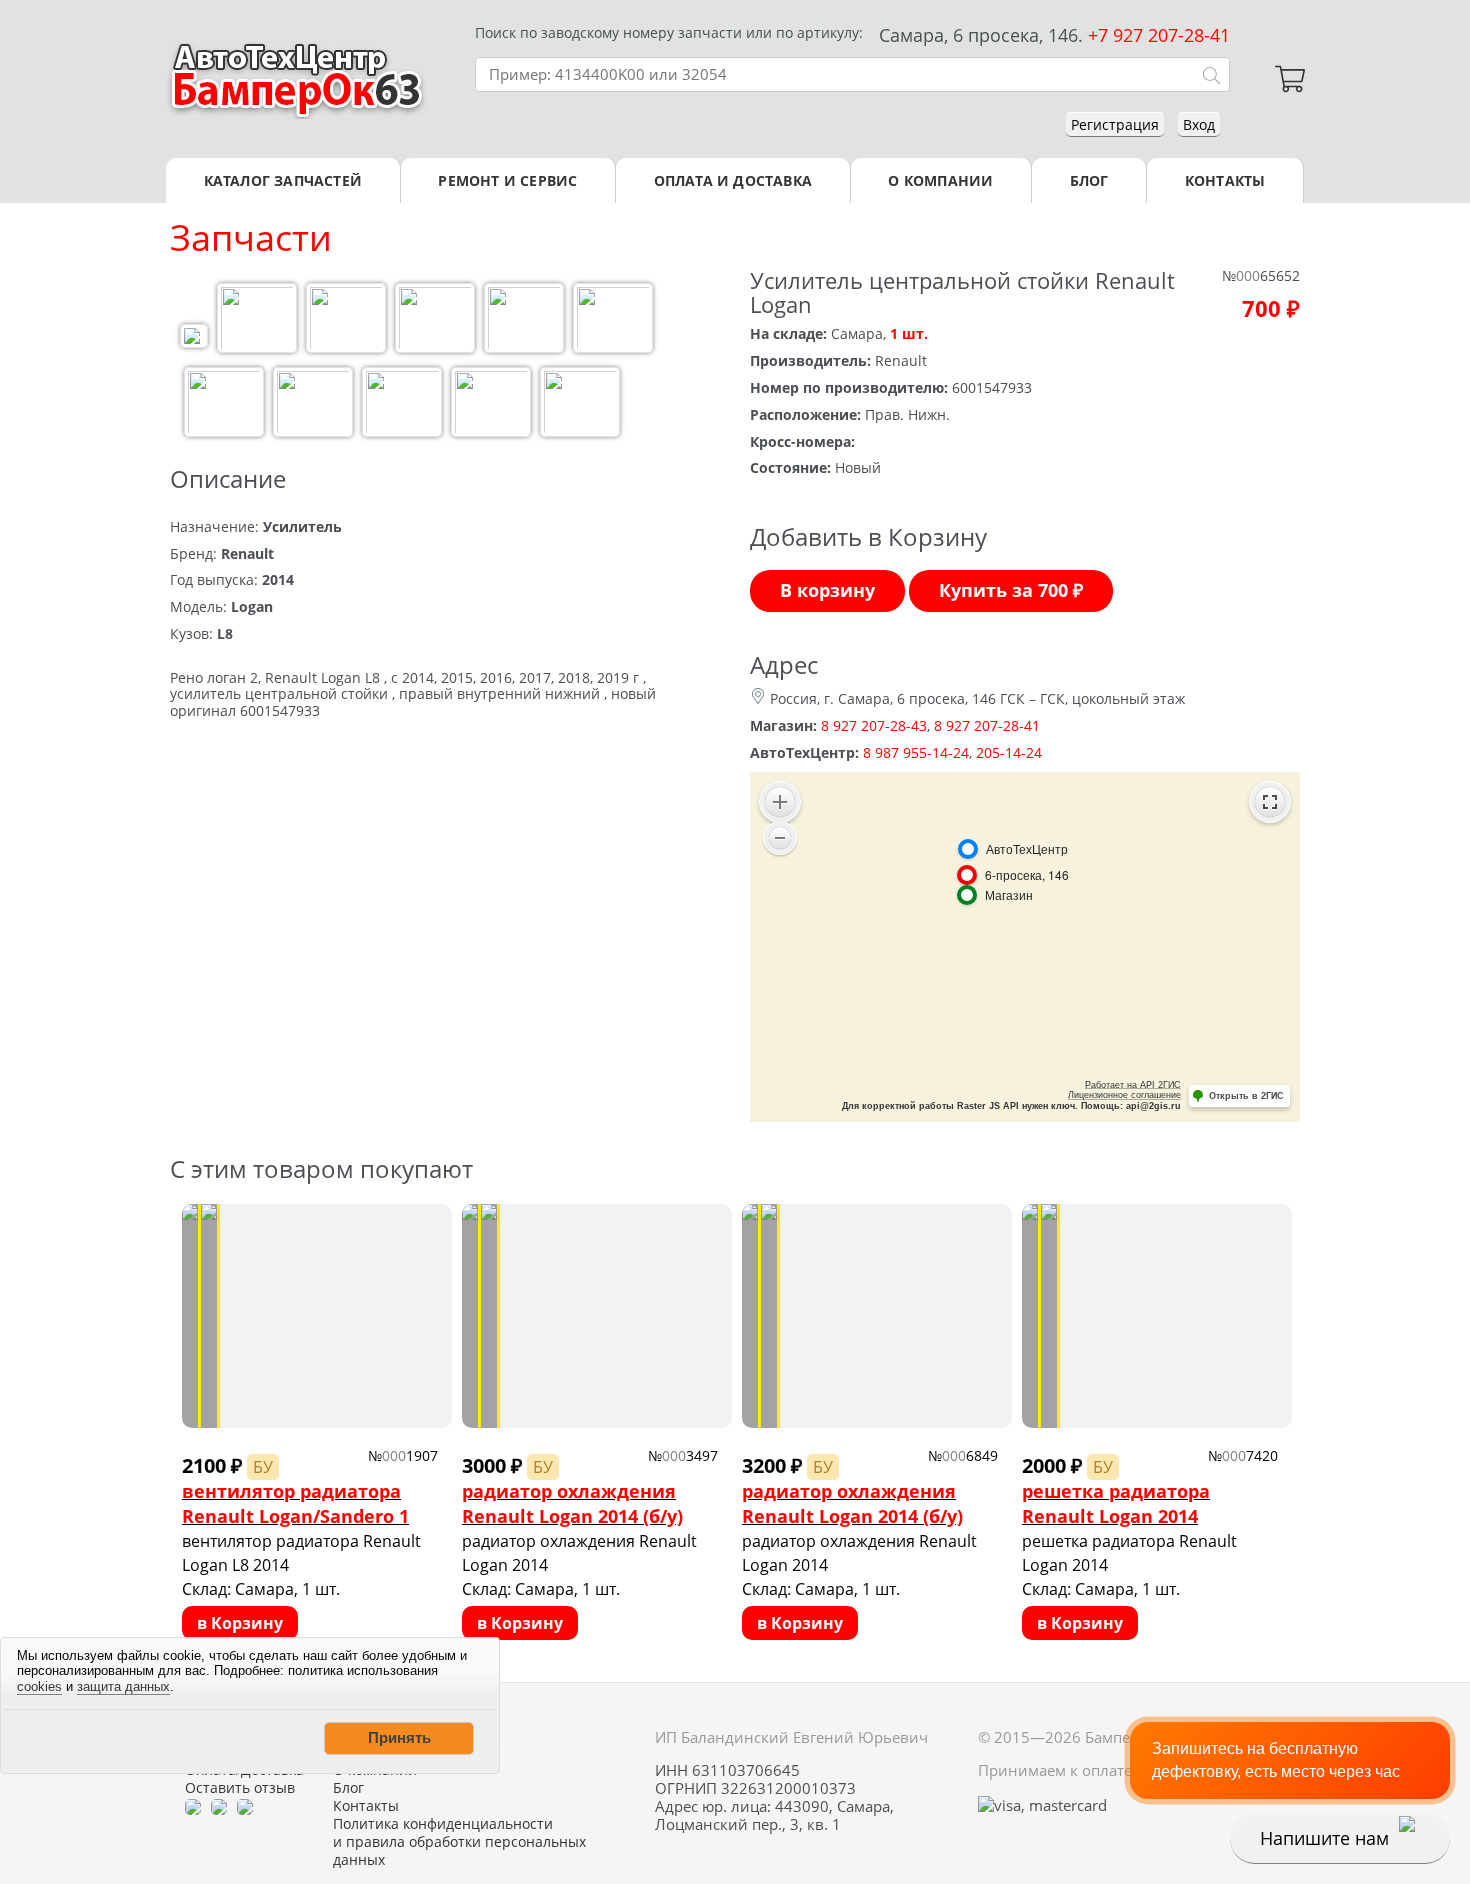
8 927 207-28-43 (874, 725)
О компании (940, 180)
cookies (39, 1686)
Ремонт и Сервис (507, 180)
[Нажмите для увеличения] (194, 338)
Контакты (1225, 180)
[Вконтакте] (219, 1806)
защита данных (123, 1686)
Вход (1199, 124)
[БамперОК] (297, 79)
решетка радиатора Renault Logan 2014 (1116, 1503)
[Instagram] (245, 1806)
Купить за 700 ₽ (1011, 590)
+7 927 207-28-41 (1159, 35)
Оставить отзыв (240, 1788)
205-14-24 (1009, 752)
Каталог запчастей (283, 180)
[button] (399, 1738)
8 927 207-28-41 (987, 725)
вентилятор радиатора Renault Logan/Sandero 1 (295, 1503)
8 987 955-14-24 (916, 752)
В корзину (827, 590)
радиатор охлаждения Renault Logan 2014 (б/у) (572, 1503)
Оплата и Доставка (733, 180)
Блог (1089, 180)
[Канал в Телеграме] (193, 1806)
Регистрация (1115, 124)
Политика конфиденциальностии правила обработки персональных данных (459, 1842)
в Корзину (240, 1623)
